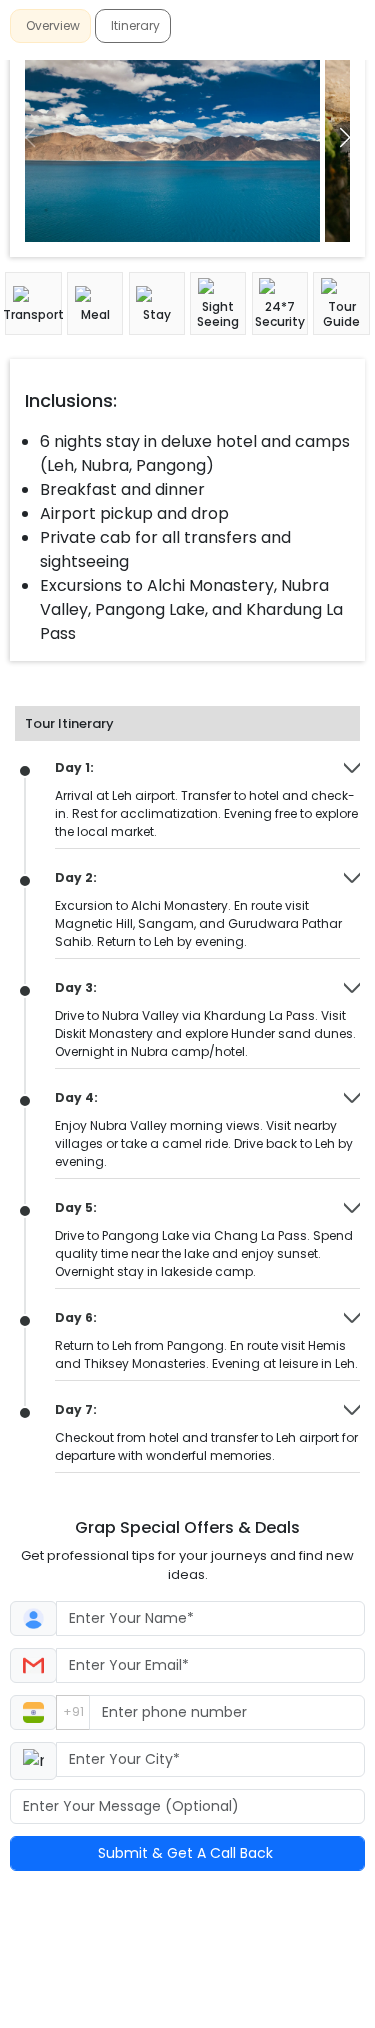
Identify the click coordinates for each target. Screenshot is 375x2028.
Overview (53, 25)
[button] (345, 137)
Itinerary (135, 25)
